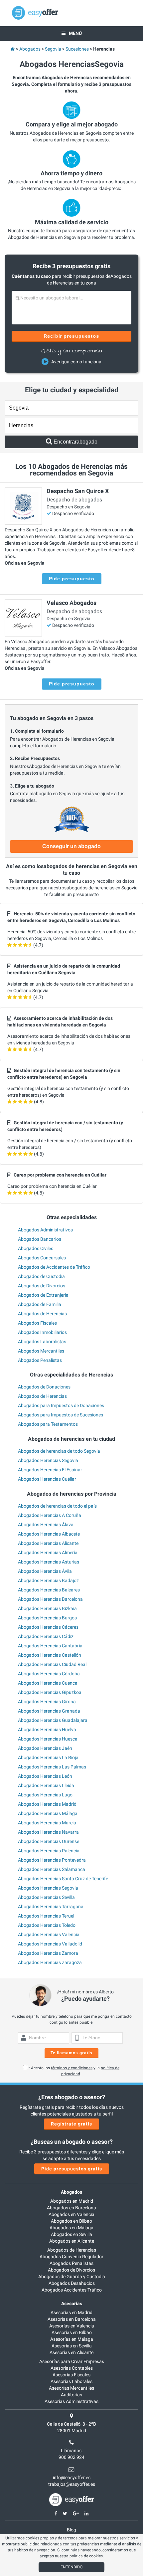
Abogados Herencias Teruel (46, 1916)
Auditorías (71, 2395)
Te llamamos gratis (71, 2053)
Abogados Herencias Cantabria (50, 1646)
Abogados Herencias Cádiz (46, 1636)
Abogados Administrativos (45, 1230)
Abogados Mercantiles (41, 1351)
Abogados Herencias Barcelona (50, 1599)
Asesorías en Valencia (72, 2326)
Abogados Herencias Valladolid (50, 1944)
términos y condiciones (72, 2068)
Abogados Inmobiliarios (42, 1332)
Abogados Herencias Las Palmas (52, 1767)
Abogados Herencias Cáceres (48, 1627)
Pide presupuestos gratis (72, 2169)
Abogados (71, 2192)
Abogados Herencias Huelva (47, 1730)
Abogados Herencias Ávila (45, 1571)
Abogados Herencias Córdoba (49, 1674)
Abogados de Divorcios (42, 1286)
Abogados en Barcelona (71, 2208)
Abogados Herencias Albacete (49, 1534)
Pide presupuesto (72, 579)
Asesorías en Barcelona (72, 2319)
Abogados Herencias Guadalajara (53, 1720)
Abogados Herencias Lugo (45, 1795)
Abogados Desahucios (72, 2283)
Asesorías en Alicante (71, 2352)
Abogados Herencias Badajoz (48, 1580)
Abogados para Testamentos (48, 1424)
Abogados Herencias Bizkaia (47, 1608)
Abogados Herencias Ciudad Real (52, 1664)
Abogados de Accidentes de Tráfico (54, 1267)
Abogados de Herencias (42, 1314)
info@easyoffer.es (72, 2478)
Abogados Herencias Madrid (47, 1804)
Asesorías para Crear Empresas (72, 2361)
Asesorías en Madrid (71, 2312)
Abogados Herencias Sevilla (46, 1897)
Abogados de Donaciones (44, 1387)
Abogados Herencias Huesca (48, 1739)
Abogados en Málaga (71, 2228)
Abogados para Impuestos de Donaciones (61, 1405)
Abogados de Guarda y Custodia (72, 2277)
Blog (71, 2530)
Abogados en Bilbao (71, 2221)
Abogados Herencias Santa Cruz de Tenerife (63, 1879)
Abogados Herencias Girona (47, 1702)
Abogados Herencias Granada (49, 1711)
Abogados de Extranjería (43, 1295)
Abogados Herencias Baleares (49, 1590)
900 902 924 (71, 2457)
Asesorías (72, 2303)
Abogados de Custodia (41, 1276)
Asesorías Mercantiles (71, 2388)
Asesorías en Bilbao (72, 2332)
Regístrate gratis (71, 2124)
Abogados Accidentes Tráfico (72, 2290)
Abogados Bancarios (40, 1239)
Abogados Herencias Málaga (48, 1813)
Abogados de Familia (40, 1304)
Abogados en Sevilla (71, 2234)
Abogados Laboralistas (42, 1342)
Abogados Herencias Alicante (48, 1543)
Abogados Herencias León (45, 1776)
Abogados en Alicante (72, 2241)
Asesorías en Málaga (72, 2339)
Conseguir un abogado (71, 846)
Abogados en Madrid (72, 2201)
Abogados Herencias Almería (48, 1553)
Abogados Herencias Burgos (47, 1618)
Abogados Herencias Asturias (49, 1562)
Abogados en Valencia (71, 2214)
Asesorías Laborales (71, 2381)
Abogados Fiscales (37, 1323)
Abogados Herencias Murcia (47, 1823)
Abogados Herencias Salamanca (52, 1869)
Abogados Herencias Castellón (50, 1655)
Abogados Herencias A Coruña (50, 1515)
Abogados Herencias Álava (46, 1525)
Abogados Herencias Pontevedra (52, 1860)
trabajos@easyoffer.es (72, 2484)
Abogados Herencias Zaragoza (50, 1962)
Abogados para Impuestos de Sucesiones (61, 1415)
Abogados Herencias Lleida (46, 1785)
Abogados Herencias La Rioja (48, 1757)
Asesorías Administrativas (71, 2401)
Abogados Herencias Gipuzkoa (50, 1692)
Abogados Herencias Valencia (49, 1934)
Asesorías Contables (72, 2368)
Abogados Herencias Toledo (47, 1925)
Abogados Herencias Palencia (49, 1851)
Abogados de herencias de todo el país (57, 1506)
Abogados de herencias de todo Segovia (59, 1451)
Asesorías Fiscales (71, 2375)
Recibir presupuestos (72, 336)
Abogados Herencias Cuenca (48, 1683)
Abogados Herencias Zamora (48, 1953)
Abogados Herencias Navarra (48, 1832)
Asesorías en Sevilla (72, 2346)
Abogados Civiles (36, 1248)
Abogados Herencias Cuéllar (47, 1479)
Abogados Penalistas (40, 1360)
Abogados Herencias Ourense (49, 1841)
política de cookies (86, 2556)
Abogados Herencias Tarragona (51, 1907)
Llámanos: (72, 2451)
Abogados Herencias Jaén (45, 1748)
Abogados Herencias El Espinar (50, 1470)
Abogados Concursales (42, 1258)
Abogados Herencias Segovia (48, 1460)
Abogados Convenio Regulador (71, 2257)
